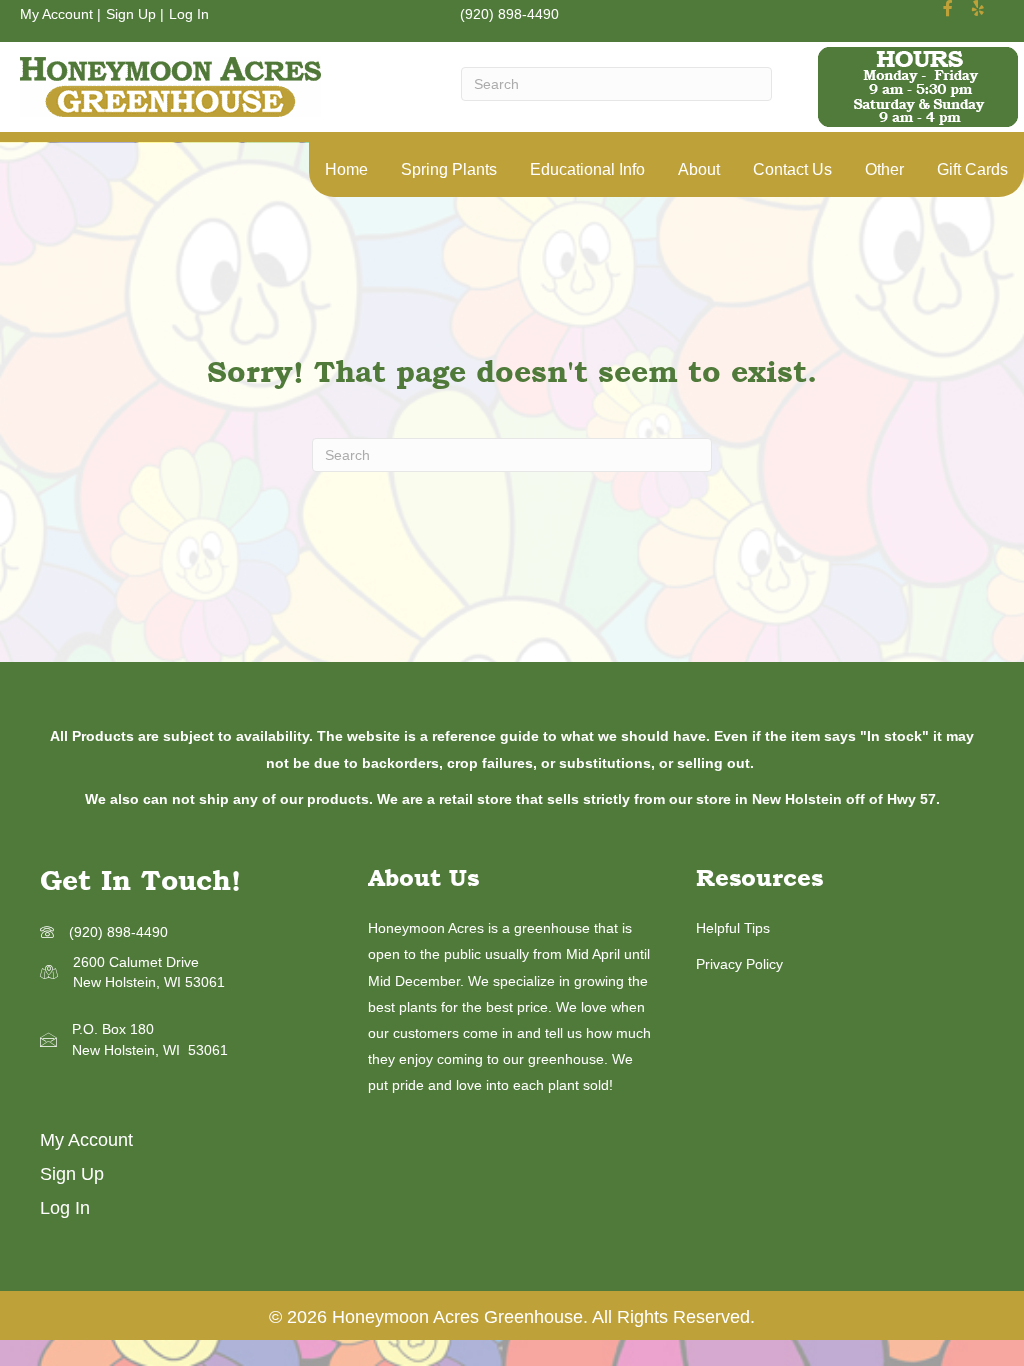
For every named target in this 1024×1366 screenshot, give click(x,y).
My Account (56, 14)
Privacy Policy (739, 964)
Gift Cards (972, 169)
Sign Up (131, 14)
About (699, 169)
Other (884, 169)
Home (346, 169)
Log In (189, 14)
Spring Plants (449, 169)
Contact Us (792, 169)
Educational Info (587, 169)
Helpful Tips (733, 928)
